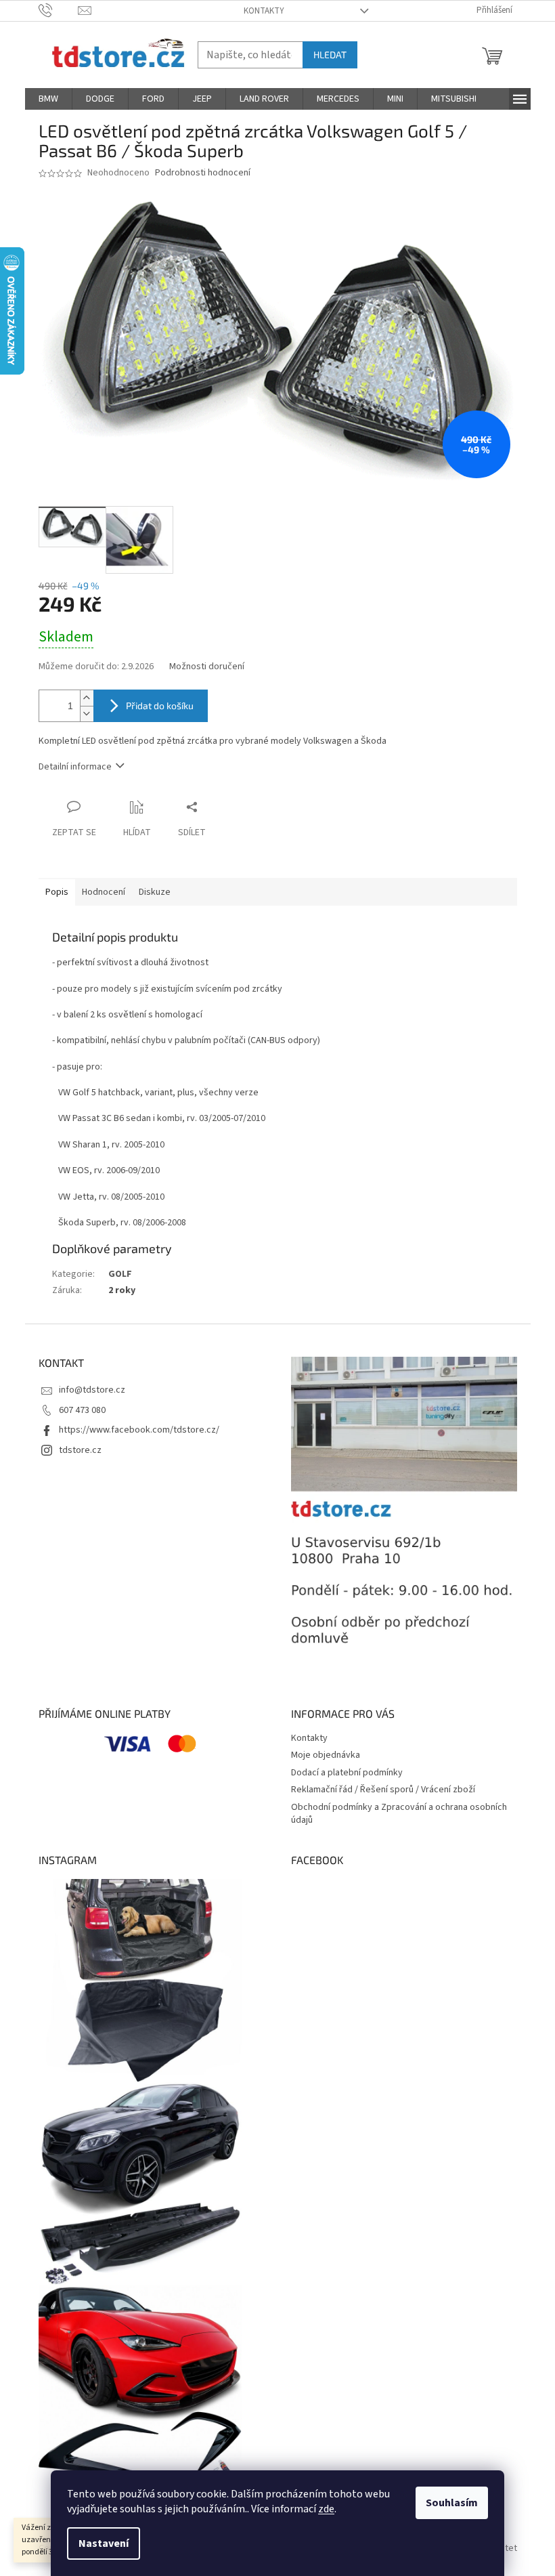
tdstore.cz (80, 1450)
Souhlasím (452, 2503)
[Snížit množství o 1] (87, 714)
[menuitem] (48, 99)
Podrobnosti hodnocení (203, 173)
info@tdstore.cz (92, 1390)
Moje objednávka (326, 1755)
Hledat (330, 55)
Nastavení (104, 2543)
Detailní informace (75, 767)
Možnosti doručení (207, 667)
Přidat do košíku (160, 705)
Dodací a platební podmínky (347, 1773)
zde (326, 2509)
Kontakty (264, 11)
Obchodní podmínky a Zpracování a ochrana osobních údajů (399, 1814)
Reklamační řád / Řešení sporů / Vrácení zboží (383, 1790)
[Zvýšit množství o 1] (87, 698)
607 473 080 (82, 1410)
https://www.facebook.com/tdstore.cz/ (139, 1430)
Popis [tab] (57, 892)
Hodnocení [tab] (104, 892)
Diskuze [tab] (155, 892)
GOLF (120, 1274)
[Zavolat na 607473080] (59, 10)
